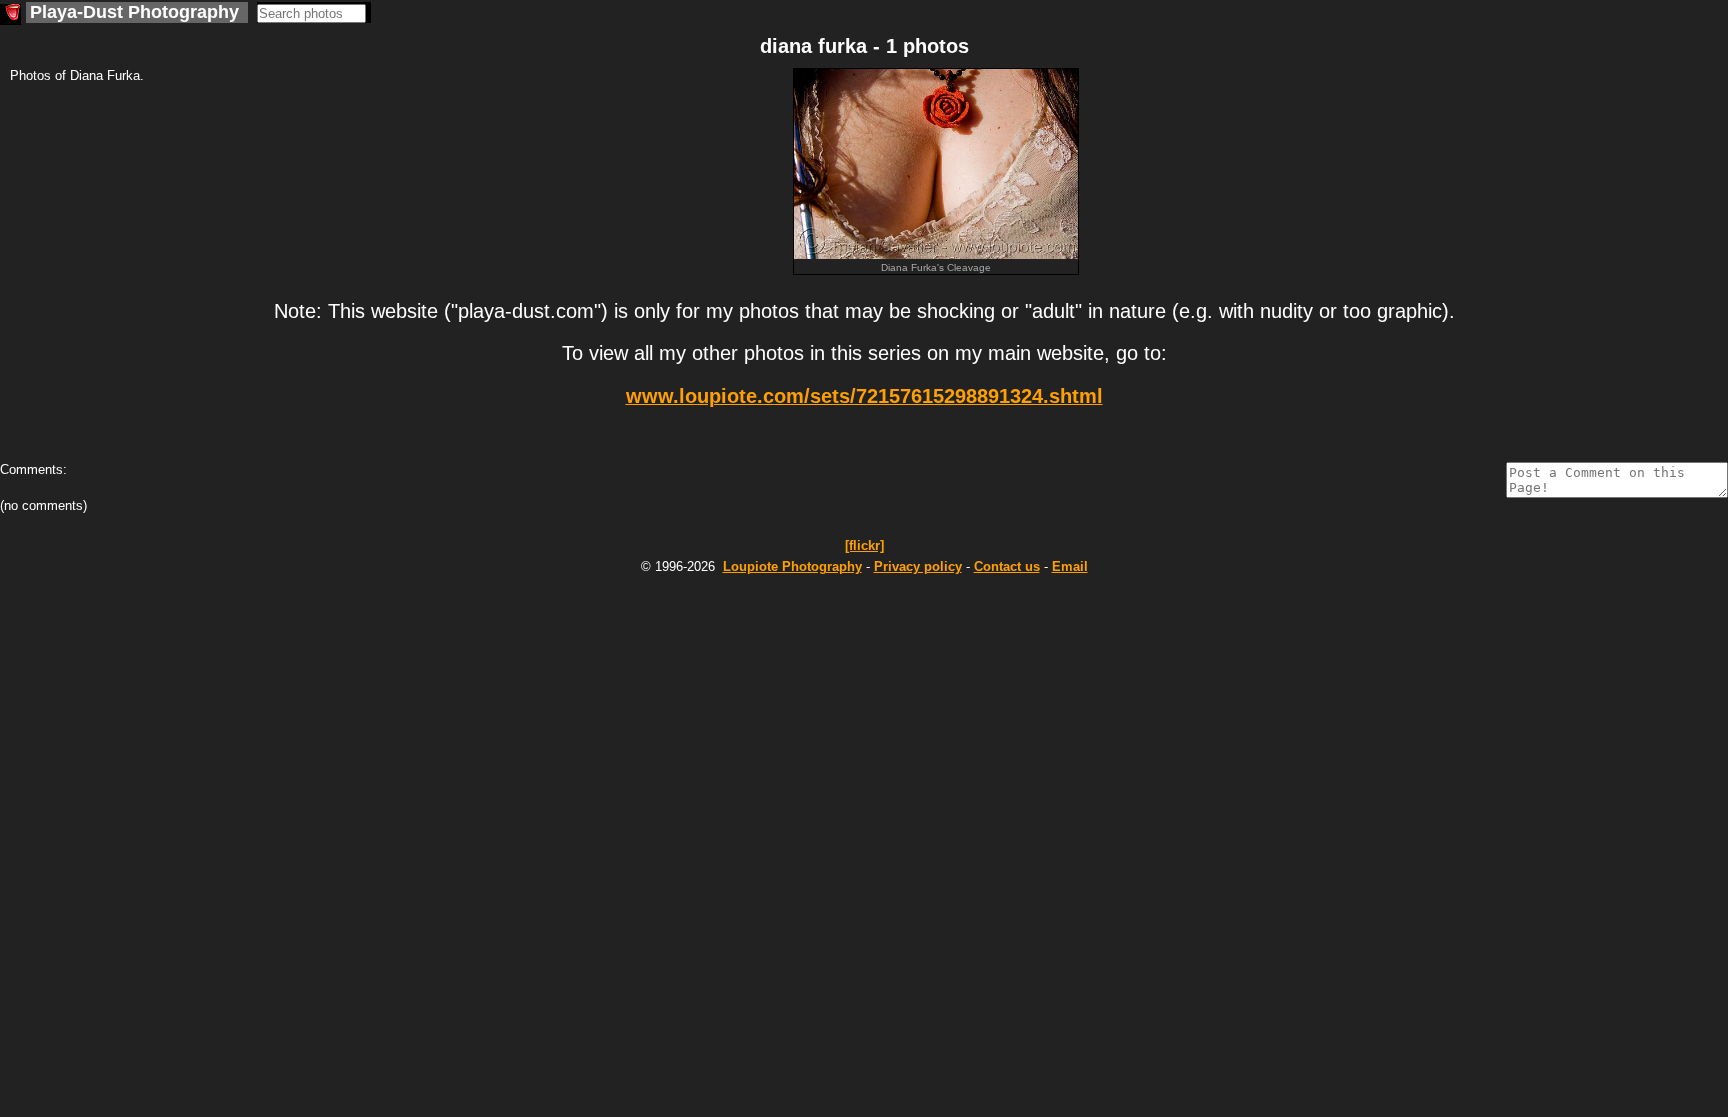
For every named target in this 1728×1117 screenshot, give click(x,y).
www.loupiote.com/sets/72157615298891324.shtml (864, 396)
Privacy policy (918, 566)
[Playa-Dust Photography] (10, 14)
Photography (792, 566)
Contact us (1007, 566)
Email (1070, 566)
